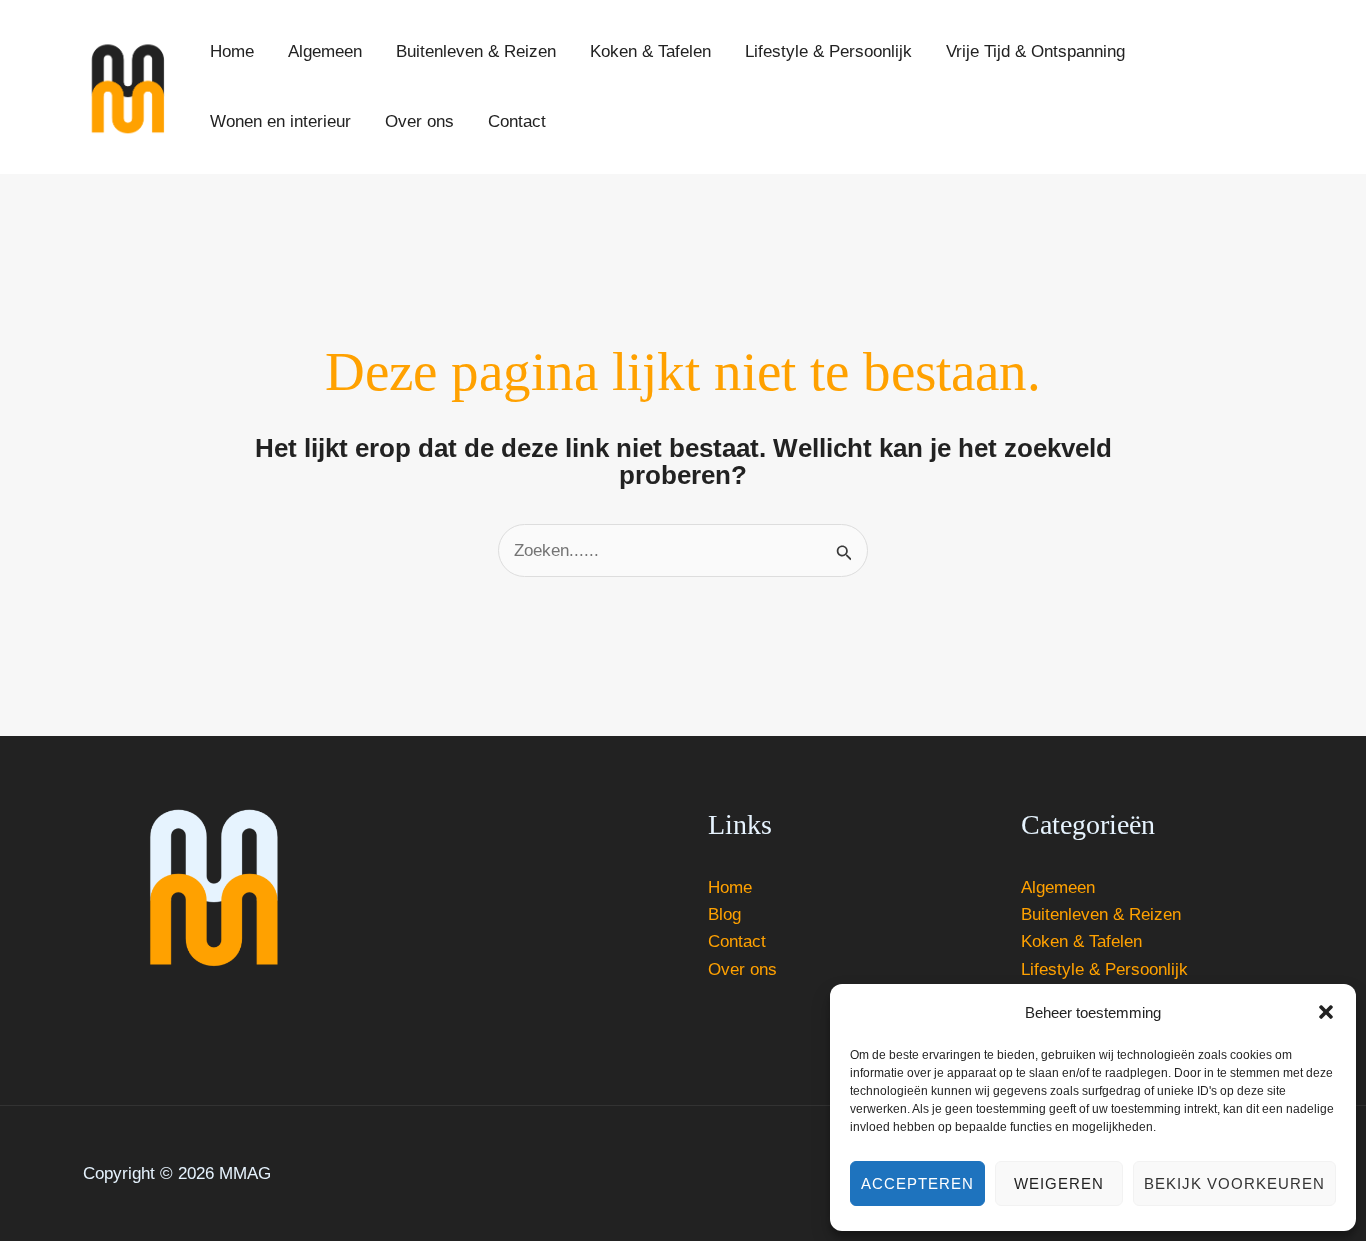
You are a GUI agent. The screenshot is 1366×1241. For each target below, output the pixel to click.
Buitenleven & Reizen (1101, 914)
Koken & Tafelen (1081, 941)
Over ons (742, 969)
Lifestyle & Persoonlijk (1104, 969)
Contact (737, 941)
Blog (724, 914)
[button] (1326, 1012)
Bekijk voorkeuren (1234, 1183)
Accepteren (917, 1183)
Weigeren (1059, 1183)
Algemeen (1058, 887)
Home (730, 887)
